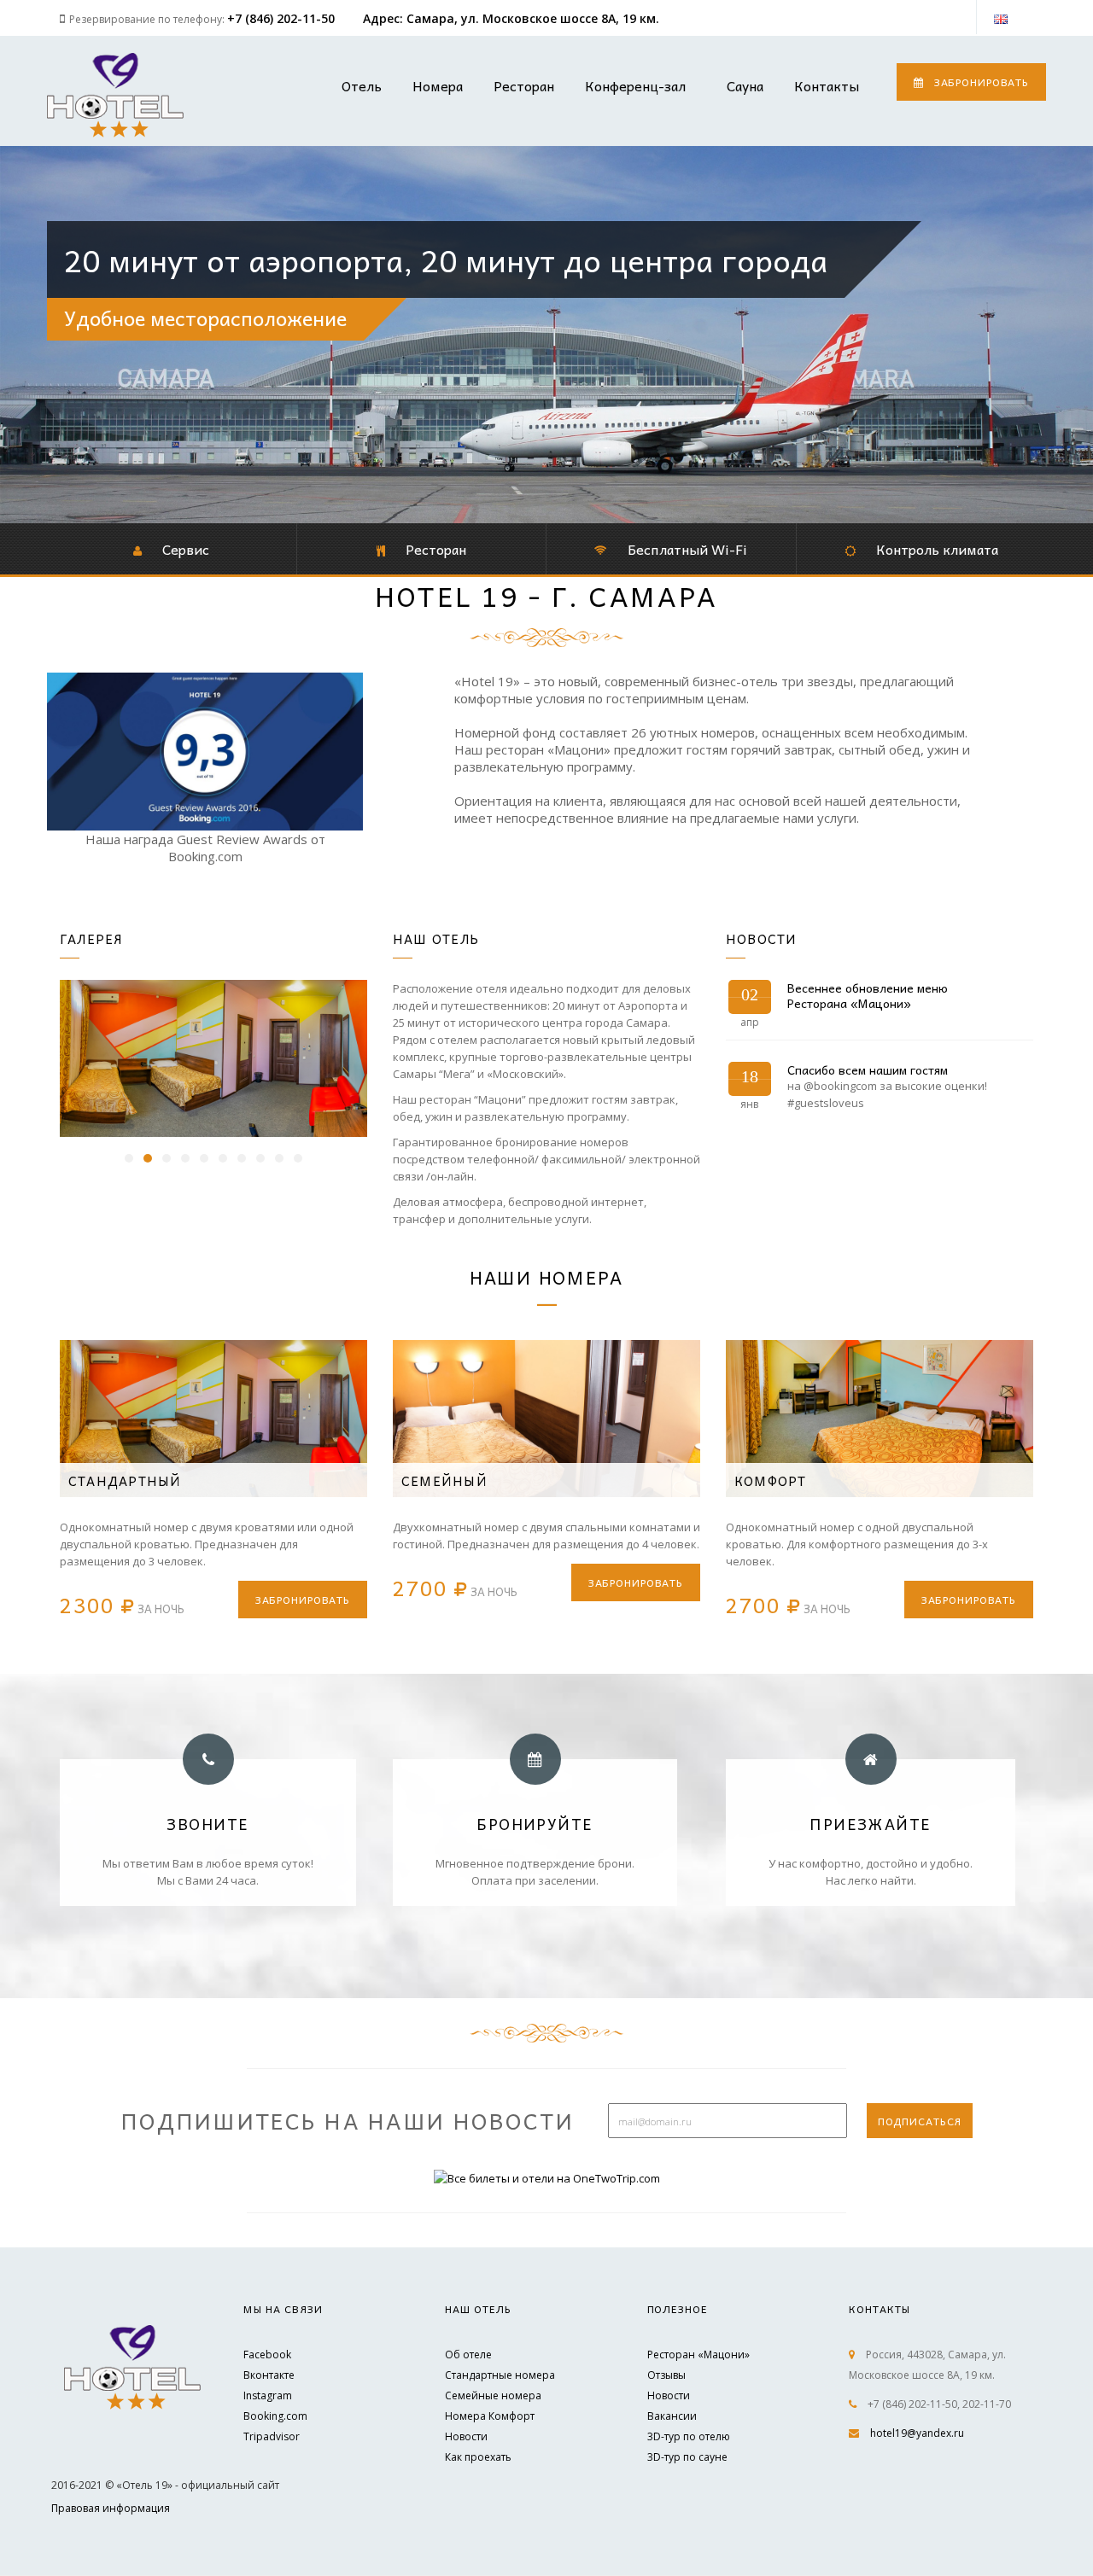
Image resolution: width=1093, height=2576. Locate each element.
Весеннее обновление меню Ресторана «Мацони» (868, 995)
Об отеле (468, 2355)
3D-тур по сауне (687, 2457)
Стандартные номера (500, 2375)
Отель (362, 85)
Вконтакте (269, 2375)
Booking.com (275, 2416)
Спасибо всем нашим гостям (868, 1069)
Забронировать (982, 82)
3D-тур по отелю (689, 2436)
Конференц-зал (635, 85)
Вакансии (672, 2416)
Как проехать (478, 2457)
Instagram (268, 2395)
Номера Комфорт (490, 2416)
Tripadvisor (272, 2436)
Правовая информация (111, 2508)
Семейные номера (493, 2395)
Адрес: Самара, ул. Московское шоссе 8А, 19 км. (511, 18)
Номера (438, 85)
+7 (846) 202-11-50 (281, 18)
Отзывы (666, 2375)
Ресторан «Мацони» (698, 2355)
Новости (466, 2436)
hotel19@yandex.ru (917, 2433)
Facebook (267, 2355)
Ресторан (524, 85)
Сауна (745, 85)
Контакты (827, 85)
